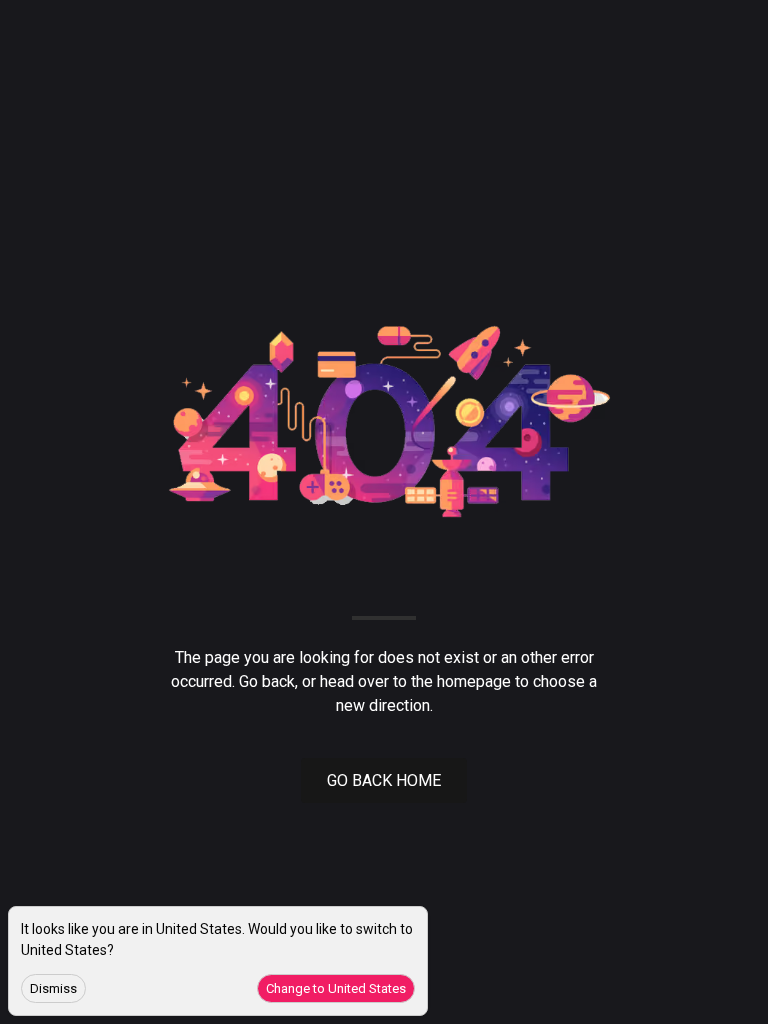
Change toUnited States (336, 988)
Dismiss (53, 988)
